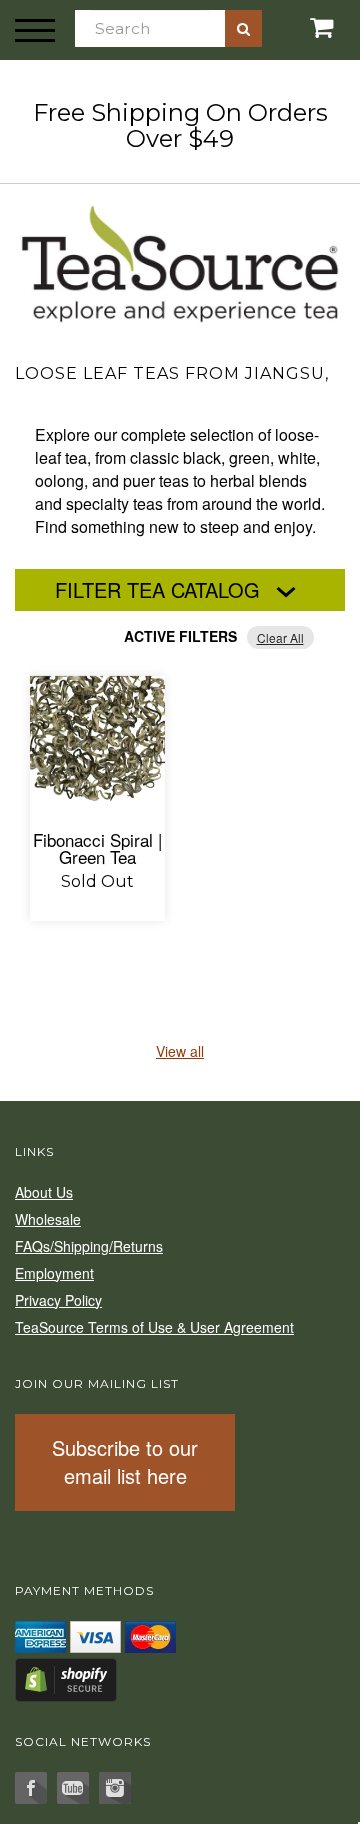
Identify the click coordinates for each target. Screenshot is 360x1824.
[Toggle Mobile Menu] (35, 30)
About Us (44, 1192)
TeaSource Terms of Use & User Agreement (154, 1327)
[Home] (180, 261)
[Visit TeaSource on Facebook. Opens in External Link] (31, 1788)
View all (180, 1051)
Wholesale (48, 1219)
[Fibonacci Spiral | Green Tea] (97, 743)
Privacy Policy (58, 1300)
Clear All (280, 637)
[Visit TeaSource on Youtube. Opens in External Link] (73, 1788)
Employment (54, 1273)
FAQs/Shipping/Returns (89, 1246)
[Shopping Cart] (300, 27)
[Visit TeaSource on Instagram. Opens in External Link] (115, 1788)
